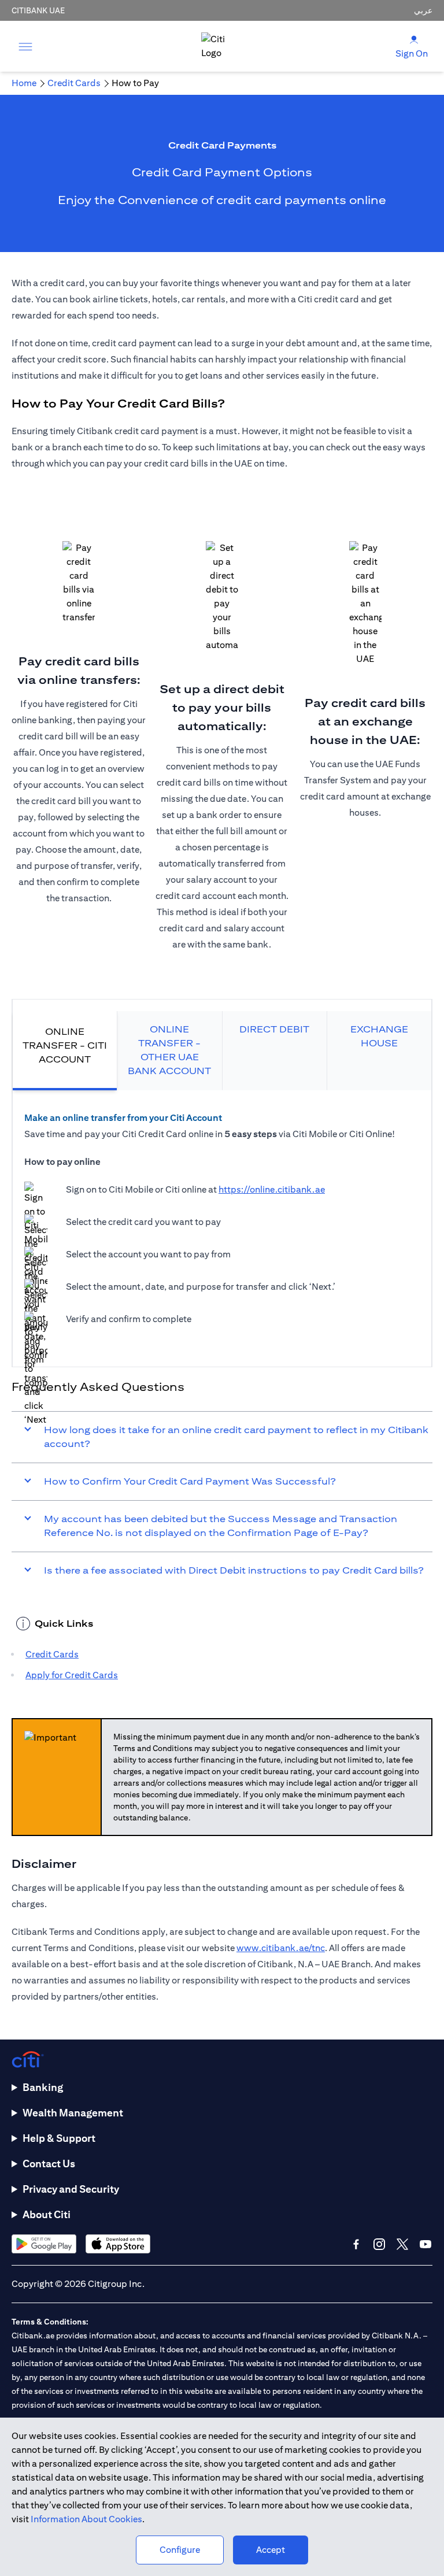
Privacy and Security (71, 2189)
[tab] (65, 1051)
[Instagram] (379, 2244)
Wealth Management (73, 2113)
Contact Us (49, 2164)
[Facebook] (356, 2244)
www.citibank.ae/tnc (281, 1948)
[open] (25, 46)
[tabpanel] (222, 1223)
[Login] (414, 39)
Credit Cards (52, 1654)
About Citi (47, 2214)
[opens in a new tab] (44, 2244)
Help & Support (59, 2138)
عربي (423, 10)
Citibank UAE (38, 10)
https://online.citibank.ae (272, 1189)
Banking (43, 2087)
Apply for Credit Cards (72, 1675)
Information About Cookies (86, 2519)
